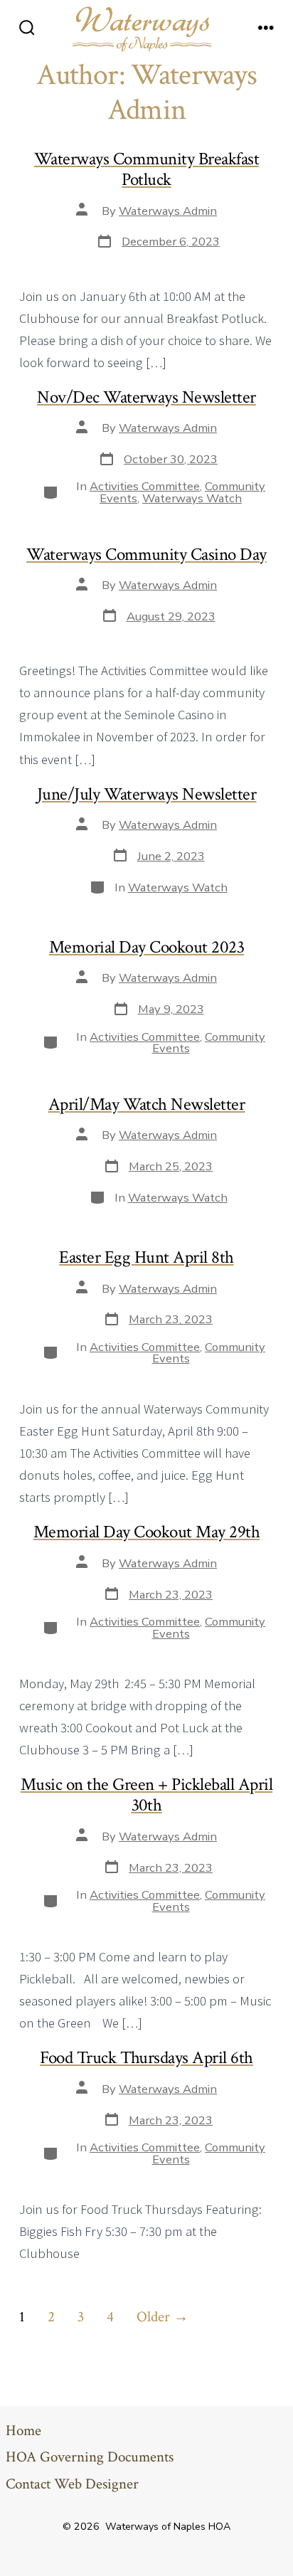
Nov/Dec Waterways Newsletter (146, 397)
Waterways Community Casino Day (146, 555)
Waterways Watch (192, 498)
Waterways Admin (168, 211)
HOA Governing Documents (90, 2457)
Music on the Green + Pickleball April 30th (146, 1795)
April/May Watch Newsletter (147, 1104)
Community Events (209, 1043)
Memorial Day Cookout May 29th (146, 1532)
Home (23, 2431)
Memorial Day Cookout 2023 (146, 947)
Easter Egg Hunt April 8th (146, 1257)
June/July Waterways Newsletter (147, 794)
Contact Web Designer (72, 2484)
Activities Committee (145, 486)
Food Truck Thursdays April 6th (146, 2058)
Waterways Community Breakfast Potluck (146, 169)
